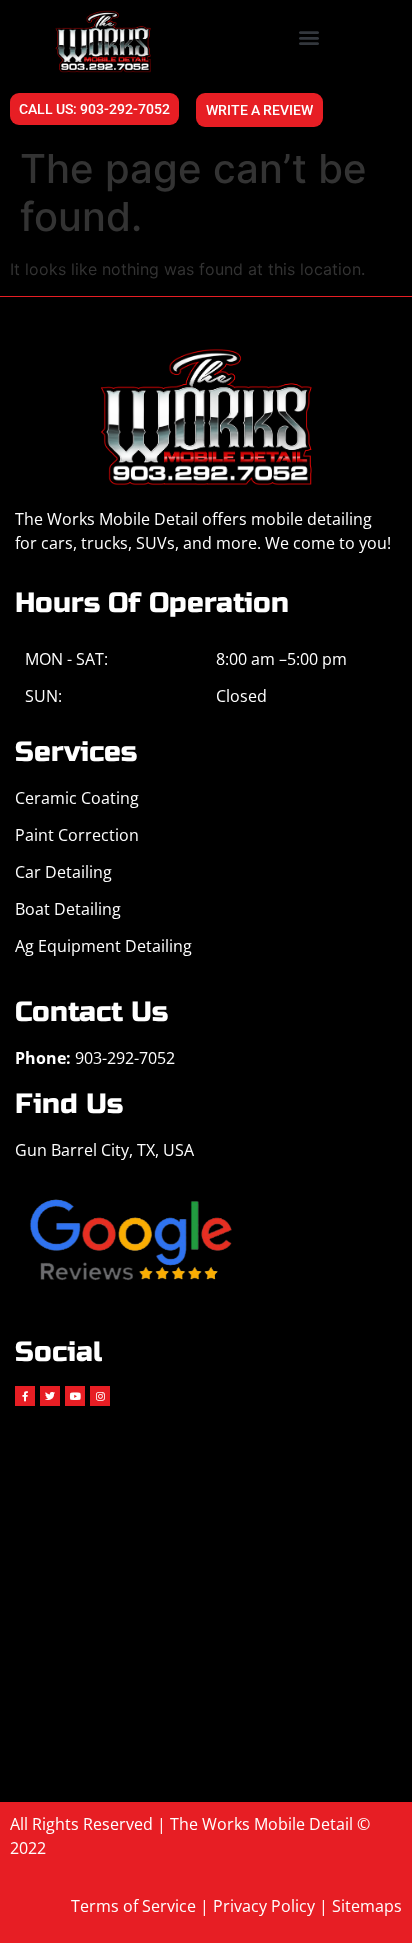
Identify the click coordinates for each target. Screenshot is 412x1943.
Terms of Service (133, 1906)
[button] (309, 36)
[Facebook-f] (25, 1396)
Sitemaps (367, 1906)
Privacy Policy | (272, 1906)
